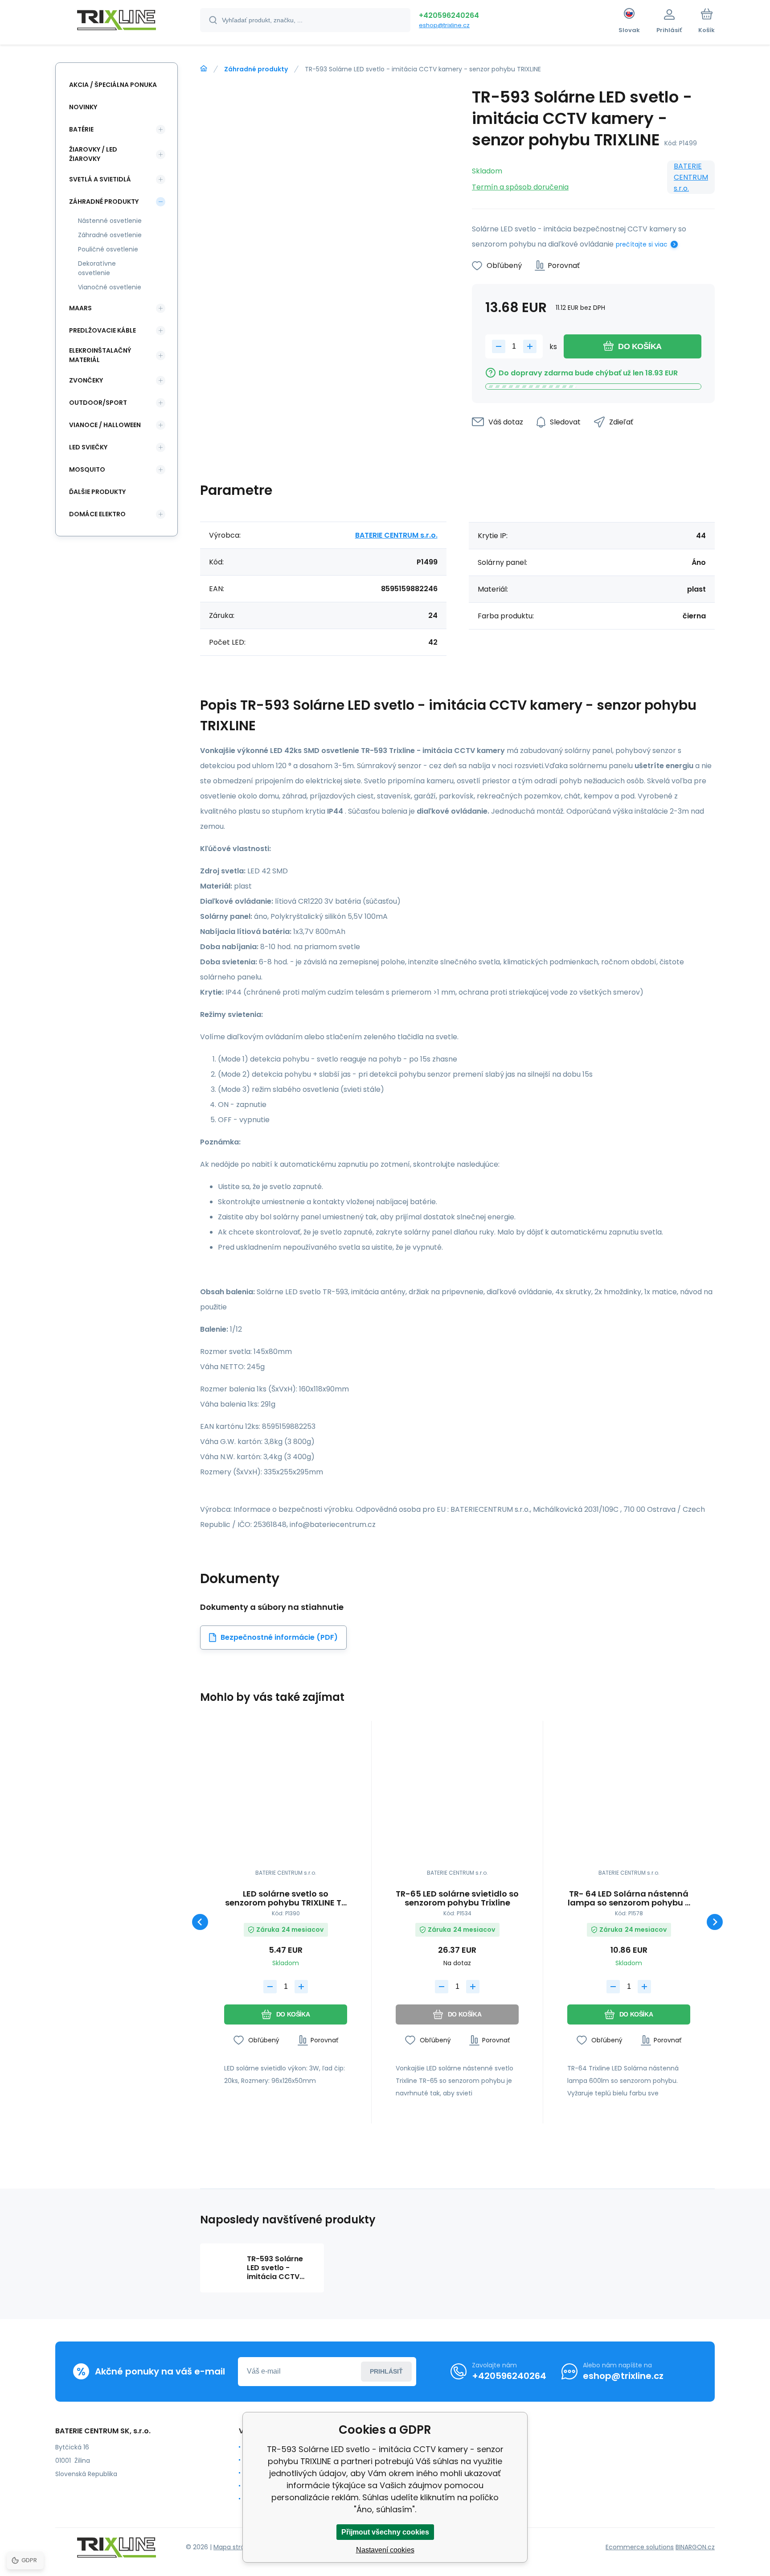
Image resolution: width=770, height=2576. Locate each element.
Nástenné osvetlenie (110, 221)
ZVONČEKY (86, 380)
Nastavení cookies (385, 2550)
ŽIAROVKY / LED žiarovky (93, 154)
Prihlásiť (386, 2371)
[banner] (117, 21)
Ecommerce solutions (640, 2547)
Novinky (83, 107)
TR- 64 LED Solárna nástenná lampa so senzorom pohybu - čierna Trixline (629, 1898)
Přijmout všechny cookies (385, 2532)
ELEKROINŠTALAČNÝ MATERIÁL (100, 355)
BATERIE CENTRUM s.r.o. (691, 177)
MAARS (80, 308)
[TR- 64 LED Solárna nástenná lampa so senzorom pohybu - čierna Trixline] (629, 1798)
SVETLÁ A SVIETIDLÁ (100, 179)
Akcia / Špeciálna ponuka (113, 85)
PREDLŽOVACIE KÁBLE (102, 330)
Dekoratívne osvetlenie (97, 268)
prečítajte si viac (642, 244)
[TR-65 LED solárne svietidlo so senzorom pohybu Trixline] (457, 1798)
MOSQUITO (87, 469)
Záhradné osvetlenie (110, 235)
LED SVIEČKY (88, 447)
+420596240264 (449, 15)
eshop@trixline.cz (444, 25)
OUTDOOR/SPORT (98, 403)
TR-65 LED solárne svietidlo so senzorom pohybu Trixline (457, 1898)
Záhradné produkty (256, 69)
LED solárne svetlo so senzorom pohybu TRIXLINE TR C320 (286, 1898)
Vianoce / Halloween (105, 425)
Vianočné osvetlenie (110, 287)
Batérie (81, 129)
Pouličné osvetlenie (108, 249)
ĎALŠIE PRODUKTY (97, 492)
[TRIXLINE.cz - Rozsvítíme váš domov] (204, 69)
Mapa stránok (235, 2547)
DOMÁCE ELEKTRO (97, 514)
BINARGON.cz (695, 2547)
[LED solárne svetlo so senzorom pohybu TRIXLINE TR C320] (286, 1798)
